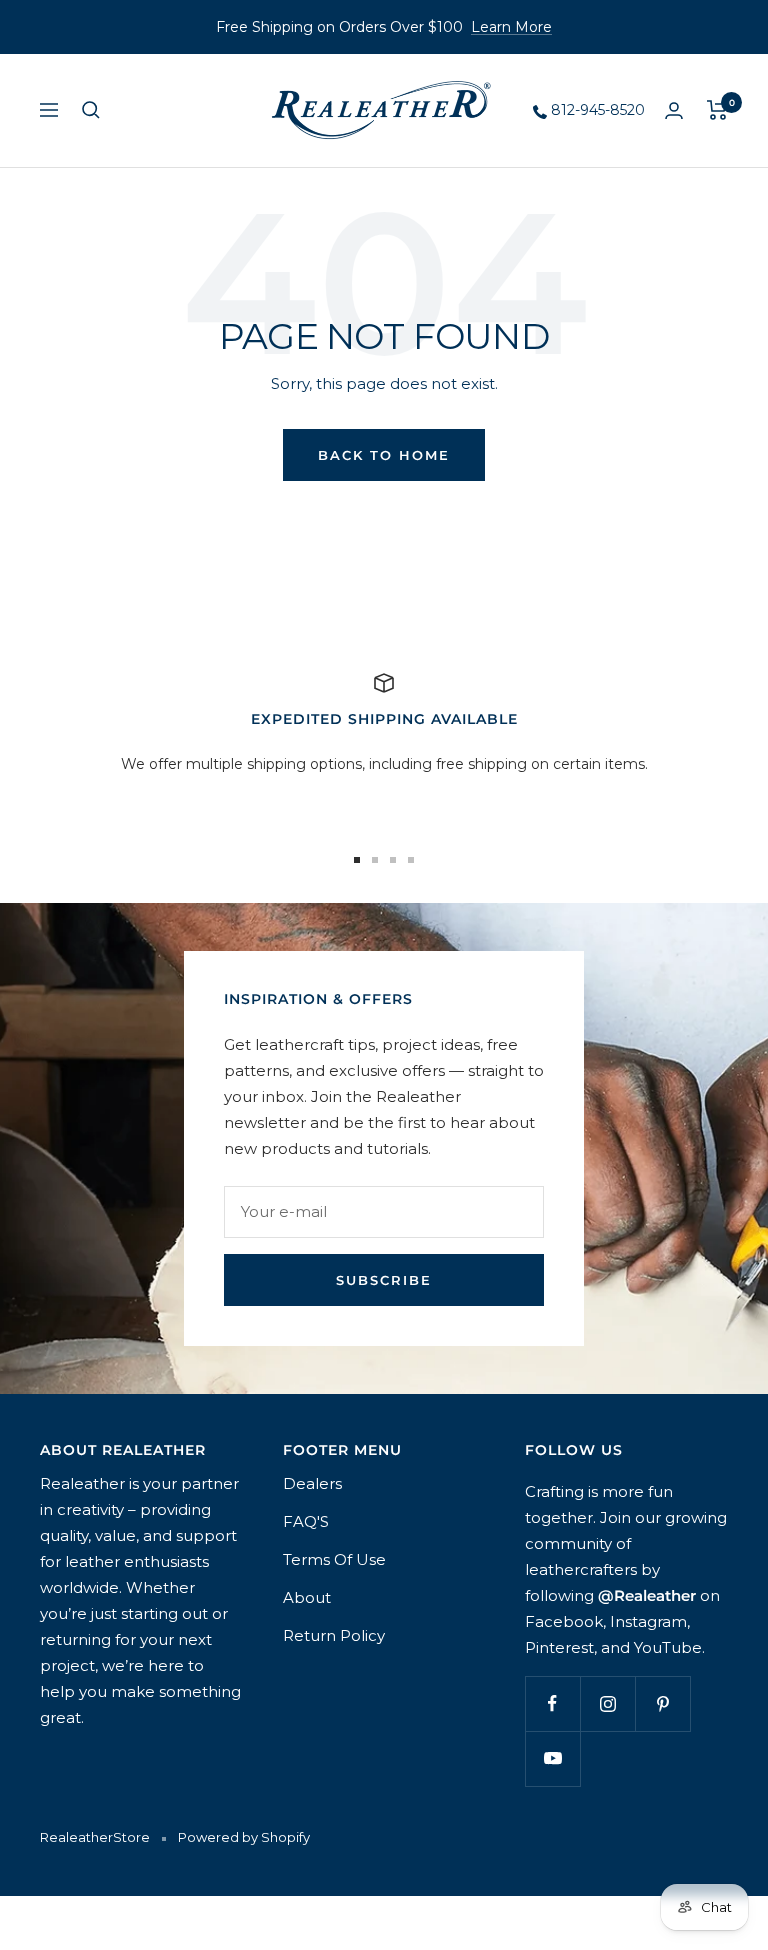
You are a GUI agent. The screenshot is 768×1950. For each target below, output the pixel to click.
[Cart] (717, 110)
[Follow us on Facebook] (552, 1703)
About (307, 1597)
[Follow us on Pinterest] (662, 1703)
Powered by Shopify (244, 1837)
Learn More (511, 27)
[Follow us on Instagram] (607, 1703)
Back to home (384, 455)
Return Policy (334, 1635)
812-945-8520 (596, 110)
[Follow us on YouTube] (552, 1758)
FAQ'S (306, 1521)
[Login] (674, 110)
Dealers (312, 1483)
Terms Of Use (334, 1559)
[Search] (91, 110)
